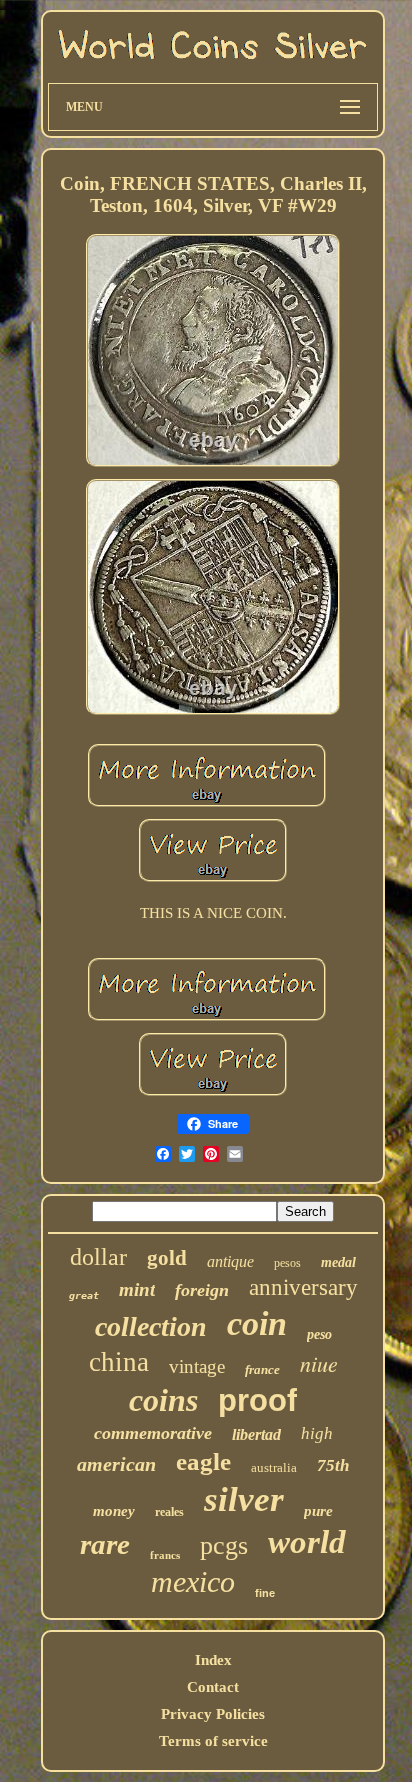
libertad (256, 1434)
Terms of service (213, 1741)
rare (105, 1544)
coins (163, 1400)
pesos (287, 1263)
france (262, 1369)
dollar (98, 1257)
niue (319, 1363)
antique (230, 1261)
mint (137, 1289)
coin (257, 1323)
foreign (202, 1290)
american (116, 1464)
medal (338, 1262)
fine (265, 1593)
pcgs (224, 1545)
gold (167, 1258)
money (114, 1511)
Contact (213, 1687)
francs (165, 1555)
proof (257, 1400)
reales (169, 1512)
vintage (197, 1366)
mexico (193, 1581)
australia (274, 1467)
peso (319, 1334)
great (84, 1295)
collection (151, 1326)
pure (318, 1511)
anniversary (303, 1287)
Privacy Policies (213, 1714)
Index (213, 1660)
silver (244, 1499)
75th (333, 1465)
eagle (203, 1461)
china (119, 1362)
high (317, 1433)
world (307, 1542)
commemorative (153, 1433)
